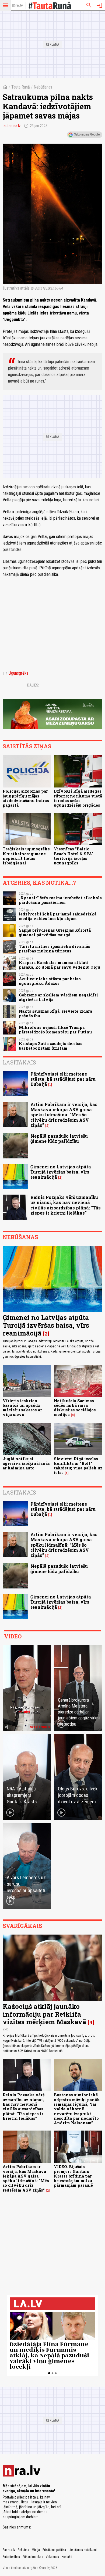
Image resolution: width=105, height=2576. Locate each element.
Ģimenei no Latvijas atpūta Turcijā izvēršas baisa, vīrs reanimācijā (61, 1172)
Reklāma (23, 2550)
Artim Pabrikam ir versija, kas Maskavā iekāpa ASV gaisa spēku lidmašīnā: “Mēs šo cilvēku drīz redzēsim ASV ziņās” (64, 1115)
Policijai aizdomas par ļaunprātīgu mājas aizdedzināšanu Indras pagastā (26, 798)
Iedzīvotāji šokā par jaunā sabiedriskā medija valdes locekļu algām (58, 916)
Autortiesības (11, 2557)
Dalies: (33, 685)
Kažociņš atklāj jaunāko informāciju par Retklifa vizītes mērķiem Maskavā (44, 2014)
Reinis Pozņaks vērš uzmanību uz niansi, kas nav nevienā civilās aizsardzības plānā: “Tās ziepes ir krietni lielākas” (66, 1205)
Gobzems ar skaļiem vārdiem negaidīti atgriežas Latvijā (58, 997)
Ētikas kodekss (33, 2557)
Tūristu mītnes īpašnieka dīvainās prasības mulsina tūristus (55, 949)
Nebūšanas (43, 87)
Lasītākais (19, 1062)
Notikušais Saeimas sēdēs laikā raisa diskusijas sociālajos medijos (75, 1408)
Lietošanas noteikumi (83, 2550)
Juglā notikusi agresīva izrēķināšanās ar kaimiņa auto (26, 1463)
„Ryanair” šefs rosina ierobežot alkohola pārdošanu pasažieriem (60, 900)
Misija (36, 2550)
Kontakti (67, 2557)
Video (13, 1636)
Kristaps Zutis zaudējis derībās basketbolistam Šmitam (51, 1046)
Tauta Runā (21, 87)
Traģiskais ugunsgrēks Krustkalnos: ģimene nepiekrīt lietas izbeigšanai (26, 856)
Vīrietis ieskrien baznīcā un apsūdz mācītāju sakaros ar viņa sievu (22, 1408)
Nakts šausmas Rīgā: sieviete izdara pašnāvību (55, 1013)
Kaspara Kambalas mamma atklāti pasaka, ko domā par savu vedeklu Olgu (59, 965)
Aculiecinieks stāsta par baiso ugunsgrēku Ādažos (50, 981)
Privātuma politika (54, 2550)
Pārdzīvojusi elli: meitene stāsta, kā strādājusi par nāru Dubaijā (63, 1079)
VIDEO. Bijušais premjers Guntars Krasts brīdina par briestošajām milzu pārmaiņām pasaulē (73, 2176)
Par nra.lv (9, 2550)
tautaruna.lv (12, 126)
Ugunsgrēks (15, 673)
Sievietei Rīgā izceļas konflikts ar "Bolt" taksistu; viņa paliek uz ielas (78, 1466)
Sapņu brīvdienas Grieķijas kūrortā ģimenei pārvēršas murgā (55, 932)
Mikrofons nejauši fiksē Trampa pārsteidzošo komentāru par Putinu (55, 1030)
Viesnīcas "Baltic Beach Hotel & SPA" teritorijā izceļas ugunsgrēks (73, 856)
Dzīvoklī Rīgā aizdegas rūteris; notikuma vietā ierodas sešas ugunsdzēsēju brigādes (78, 798)
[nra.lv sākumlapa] (17, 5)
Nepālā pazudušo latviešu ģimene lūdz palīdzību (59, 1138)
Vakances (52, 2557)
